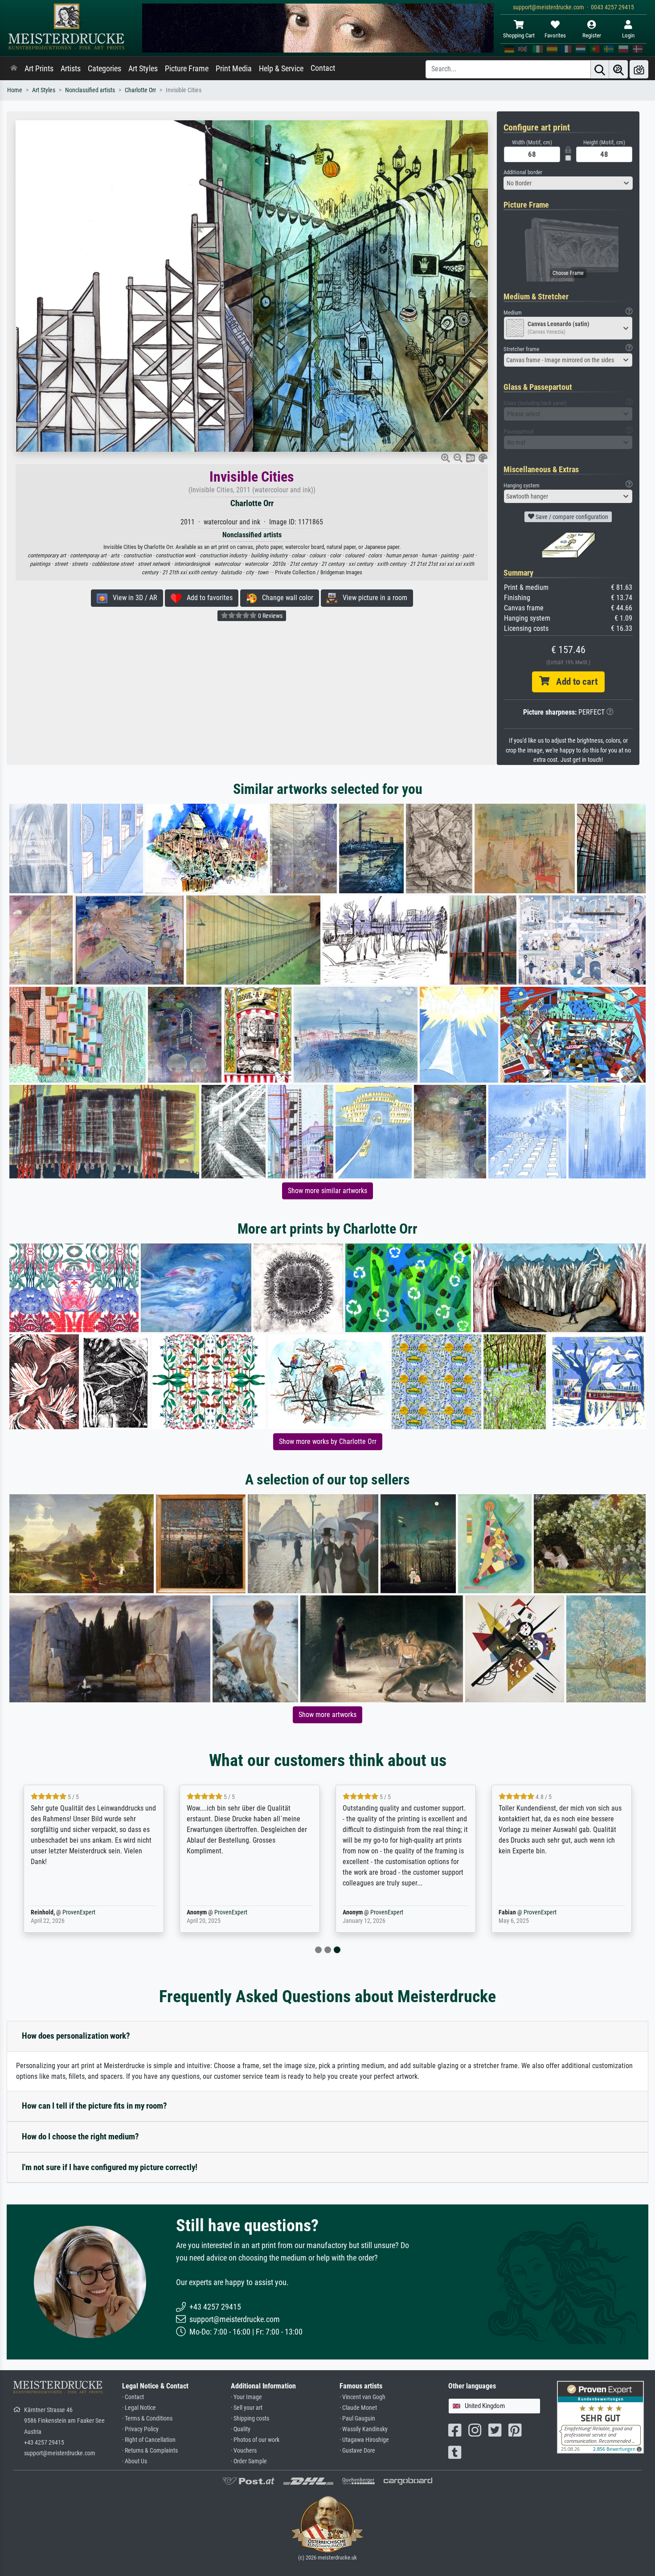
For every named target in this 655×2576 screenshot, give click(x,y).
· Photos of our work (255, 2440)
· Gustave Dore (357, 2451)
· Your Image (246, 2397)
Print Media (234, 69)
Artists (71, 69)
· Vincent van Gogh (362, 2397)
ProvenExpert (79, 1912)
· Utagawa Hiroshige (364, 2440)
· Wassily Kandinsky (364, 2429)
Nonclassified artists (90, 90)
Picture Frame (187, 69)
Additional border (523, 172)
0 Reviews (270, 616)
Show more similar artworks (327, 1191)
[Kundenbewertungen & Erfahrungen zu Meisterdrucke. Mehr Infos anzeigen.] (600, 2417)
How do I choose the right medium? (80, 2136)
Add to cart (573, 682)
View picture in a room (372, 598)
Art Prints (39, 69)
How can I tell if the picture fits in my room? (94, 2106)
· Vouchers (244, 2451)
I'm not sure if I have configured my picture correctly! (110, 2167)
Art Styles (143, 69)
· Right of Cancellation (149, 2440)
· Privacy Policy (140, 2429)
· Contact (133, 2397)
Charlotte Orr (140, 90)
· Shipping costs (250, 2419)
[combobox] (568, 183)
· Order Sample (249, 2461)
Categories (104, 69)
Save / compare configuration (571, 517)
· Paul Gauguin (357, 2419)
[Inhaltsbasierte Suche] (618, 69)
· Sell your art (247, 2408)
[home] (14, 69)
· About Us (135, 2461)
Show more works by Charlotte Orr (328, 1441)
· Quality (241, 2429)
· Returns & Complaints (150, 2451)
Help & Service (281, 69)
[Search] (600, 69)
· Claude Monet (358, 2408)
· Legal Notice (139, 2408)
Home (15, 90)
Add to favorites (207, 598)
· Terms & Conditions (147, 2419)
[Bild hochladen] (639, 69)
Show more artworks (327, 1715)
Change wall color (285, 598)
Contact (323, 68)
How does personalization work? (76, 2036)
